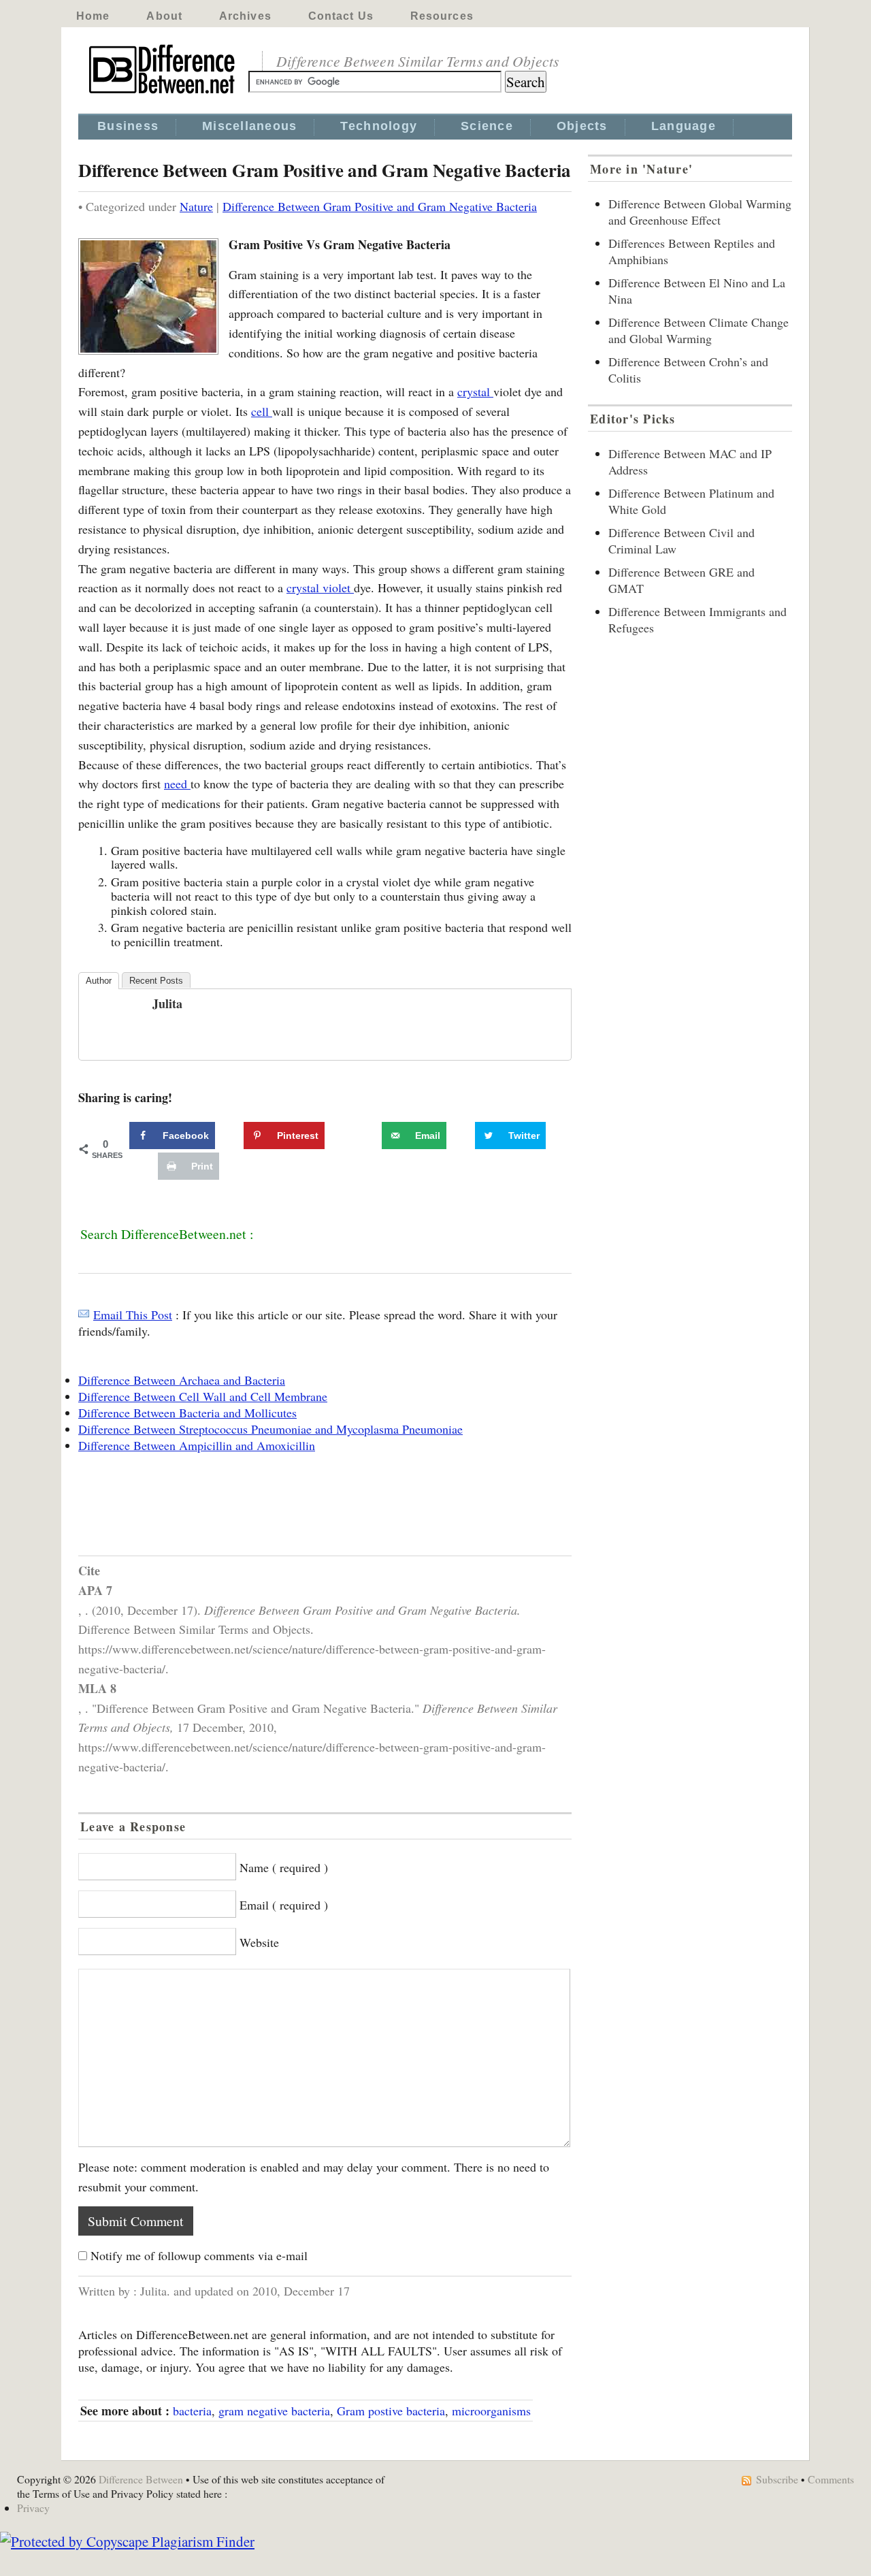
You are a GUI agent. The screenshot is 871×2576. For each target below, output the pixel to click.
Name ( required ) (284, 1867)
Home (93, 16)
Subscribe (777, 2479)
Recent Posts (156, 981)
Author (99, 981)
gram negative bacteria (274, 2411)
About (164, 16)
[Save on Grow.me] (367, 1136)
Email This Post (133, 1315)
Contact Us (341, 16)
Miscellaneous (249, 126)
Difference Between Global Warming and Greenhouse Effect (700, 212)
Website (259, 1942)
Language (684, 126)
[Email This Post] (84, 1315)
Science (487, 126)
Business (128, 126)
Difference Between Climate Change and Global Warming (699, 330)
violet (338, 587)
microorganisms (491, 2411)
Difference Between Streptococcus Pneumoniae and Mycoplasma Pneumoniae (270, 1429)
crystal (475, 391)
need (177, 784)
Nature (196, 206)
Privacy (33, 2508)
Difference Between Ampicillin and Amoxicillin (197, 1445)
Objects (582, 126)
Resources (442, 16)
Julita (167, 1003)
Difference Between (141, 2479)
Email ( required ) (284, 1905)
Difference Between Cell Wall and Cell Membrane (203, 1396)
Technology (379, 126)
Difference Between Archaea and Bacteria (182, 1380)
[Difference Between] (163, 94)
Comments (831, 2479)
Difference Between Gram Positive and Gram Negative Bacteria (380, 206)
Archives (245, 16)
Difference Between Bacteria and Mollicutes (187, 1413)
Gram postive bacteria (391, 2411)
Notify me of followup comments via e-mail (199, 2255)
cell (262, 411)
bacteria (192, 2411)
